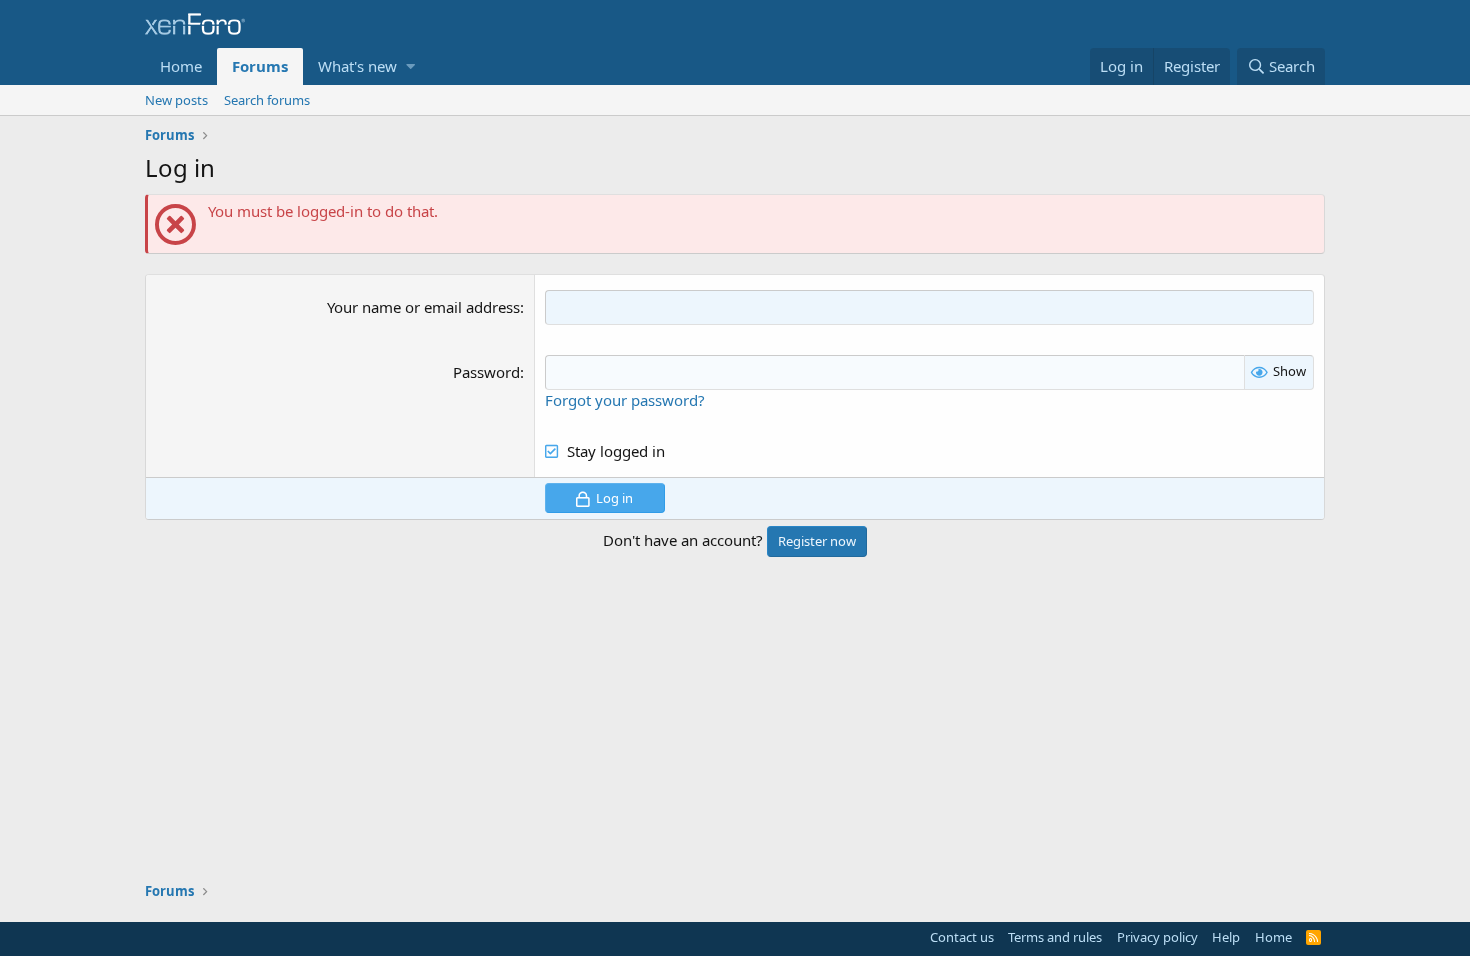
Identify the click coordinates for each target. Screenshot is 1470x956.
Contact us (962, 937)
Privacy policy (1157, 937)
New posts (176, 100)
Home (181, 66)
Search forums (267, 100)
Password (486, 372)
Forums (260, 66)
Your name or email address (423, 307)
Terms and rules (1055, 937)
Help (1226, 937)
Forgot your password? (625, 400)
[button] (410, 66)
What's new (357, 66)
